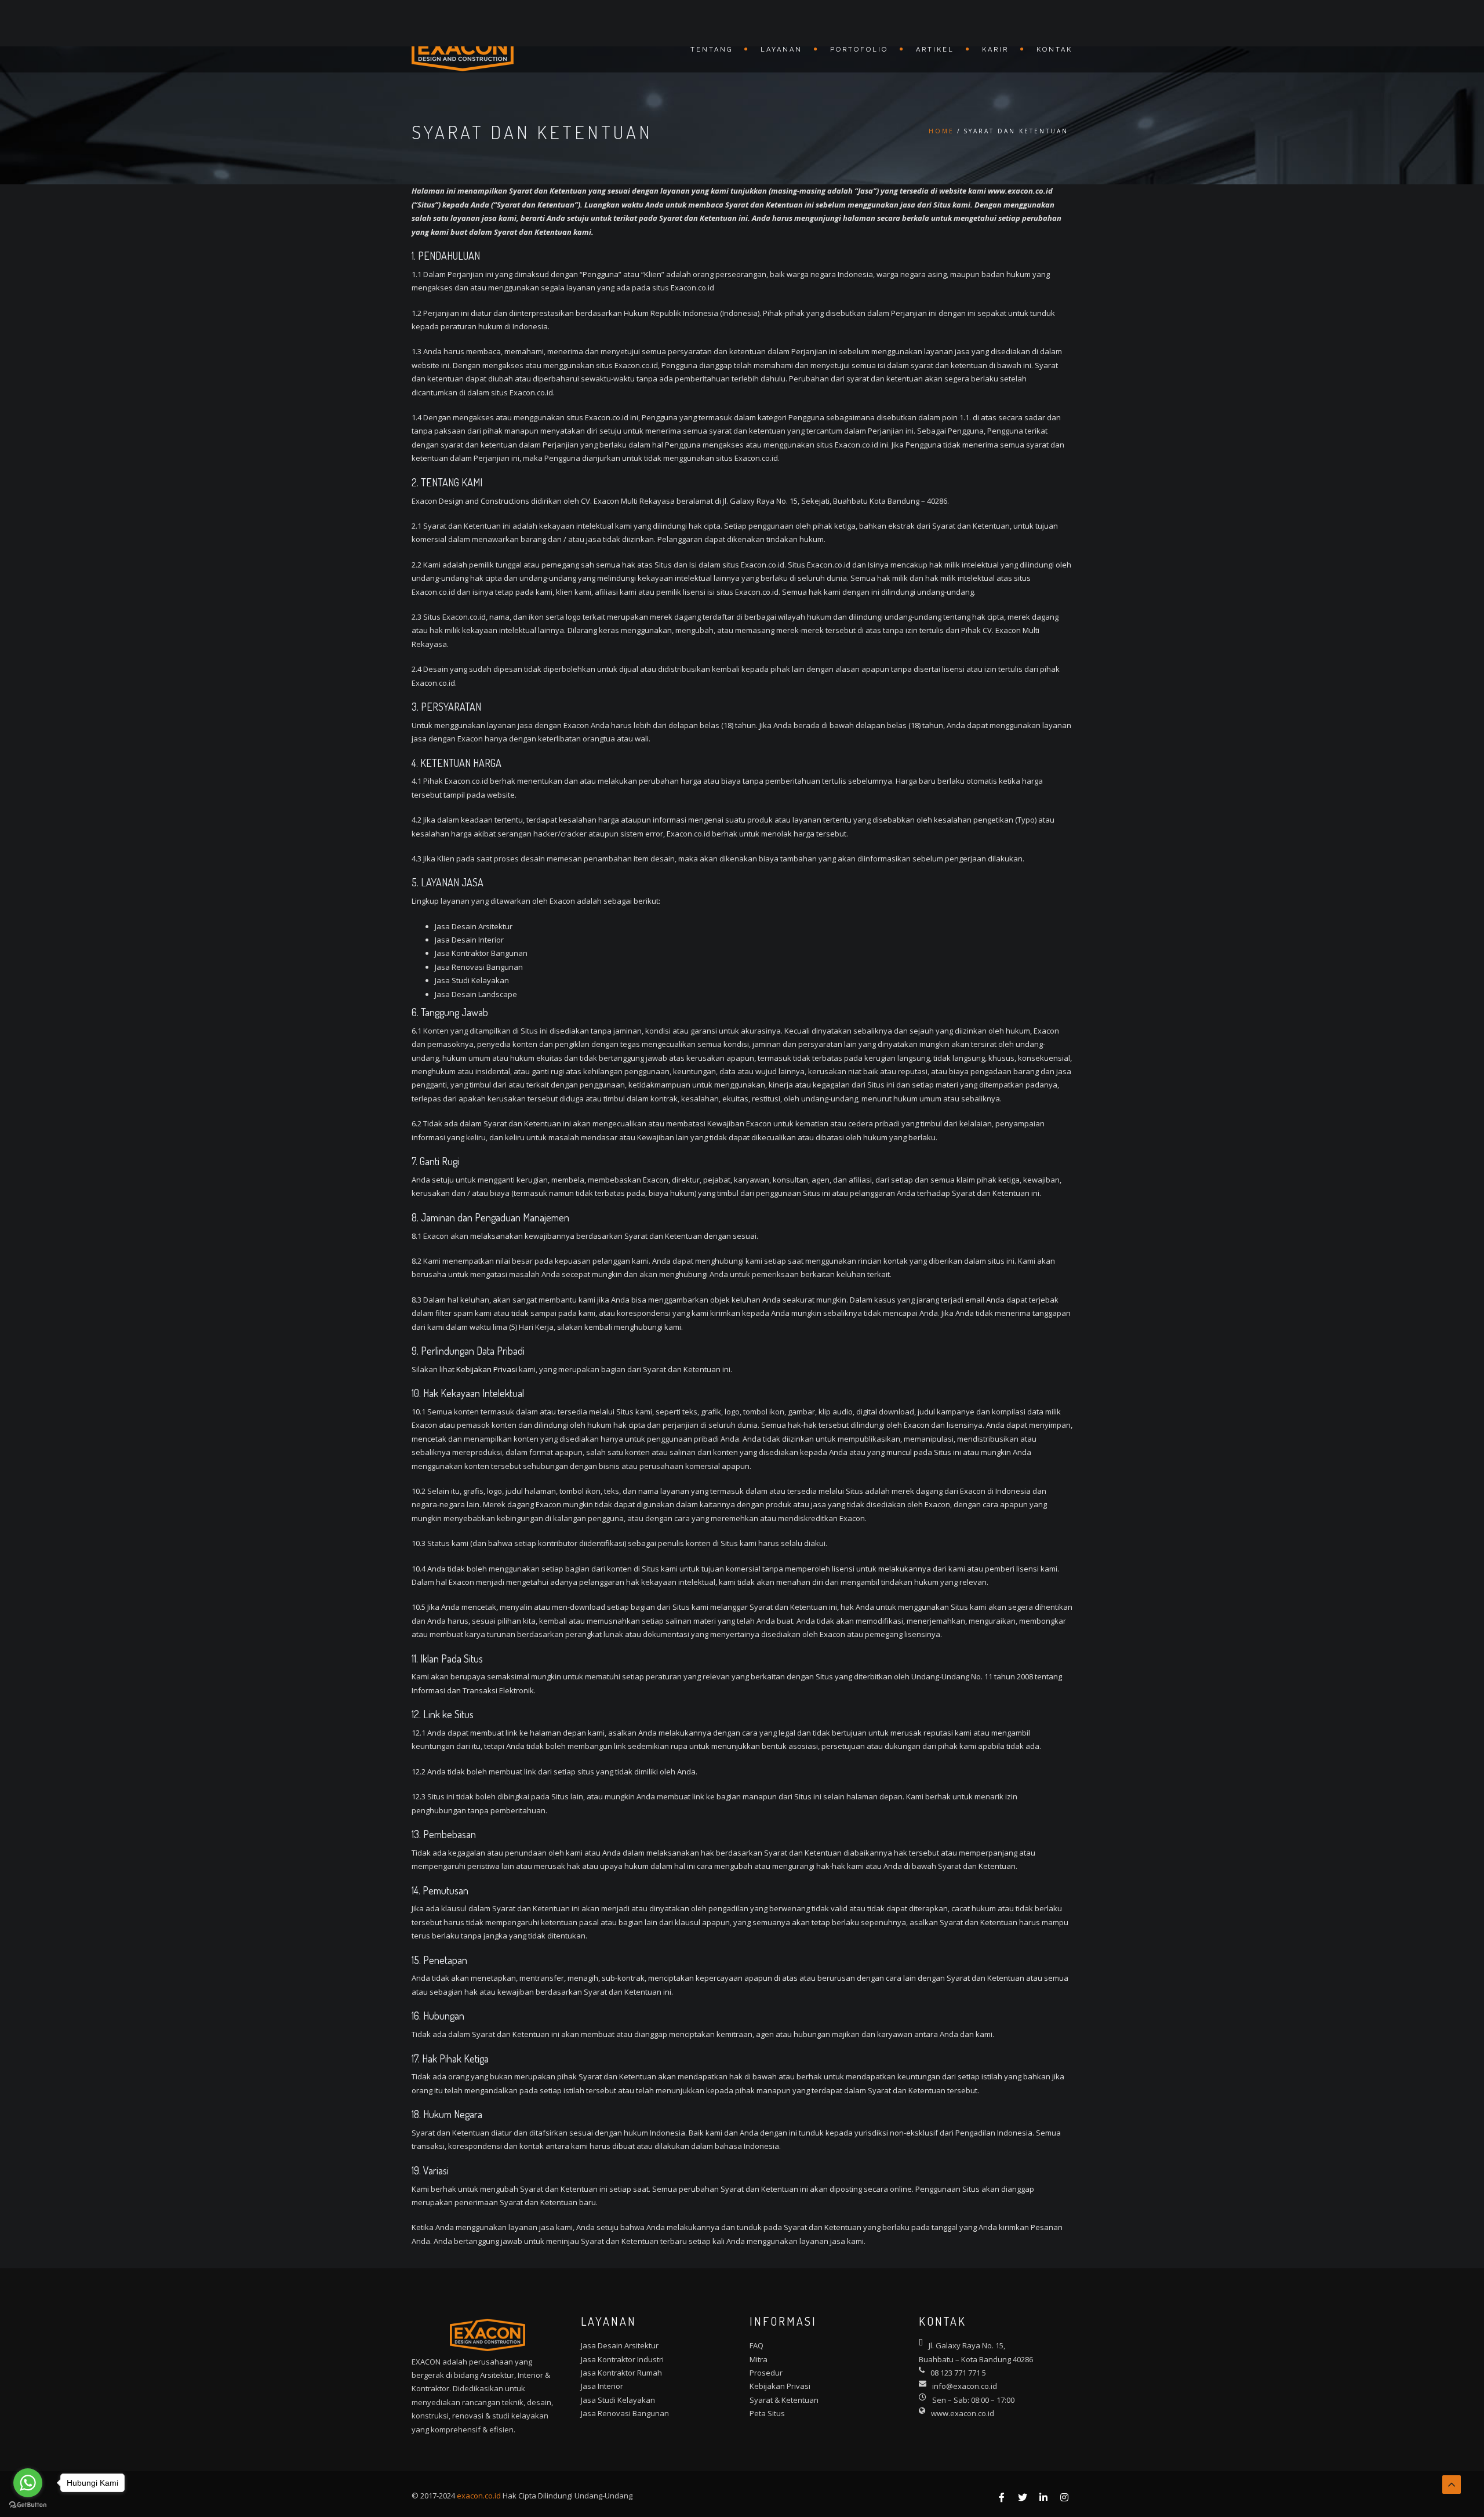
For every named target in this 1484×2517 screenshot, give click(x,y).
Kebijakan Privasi (487, 1369)
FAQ (756, 2345)
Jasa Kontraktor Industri (622, 2359)
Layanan (781, 50)
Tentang (712, 50)
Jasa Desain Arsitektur (620, 2345)
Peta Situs (767, 2413)
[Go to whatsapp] (28, 2483)
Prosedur (766, 2373)
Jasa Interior (602, 2386)
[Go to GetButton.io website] (28, 2505)
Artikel (935, 50)
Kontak (1054, 50)
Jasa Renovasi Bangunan (625, 2413)
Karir (995, 50)
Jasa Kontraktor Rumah (621, 2373)
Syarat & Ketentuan (784, 2400)
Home (941, 131)
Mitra (759, 2359)
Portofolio (859, 50)
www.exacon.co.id (963, 2413)
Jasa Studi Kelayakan (618, 2400)
